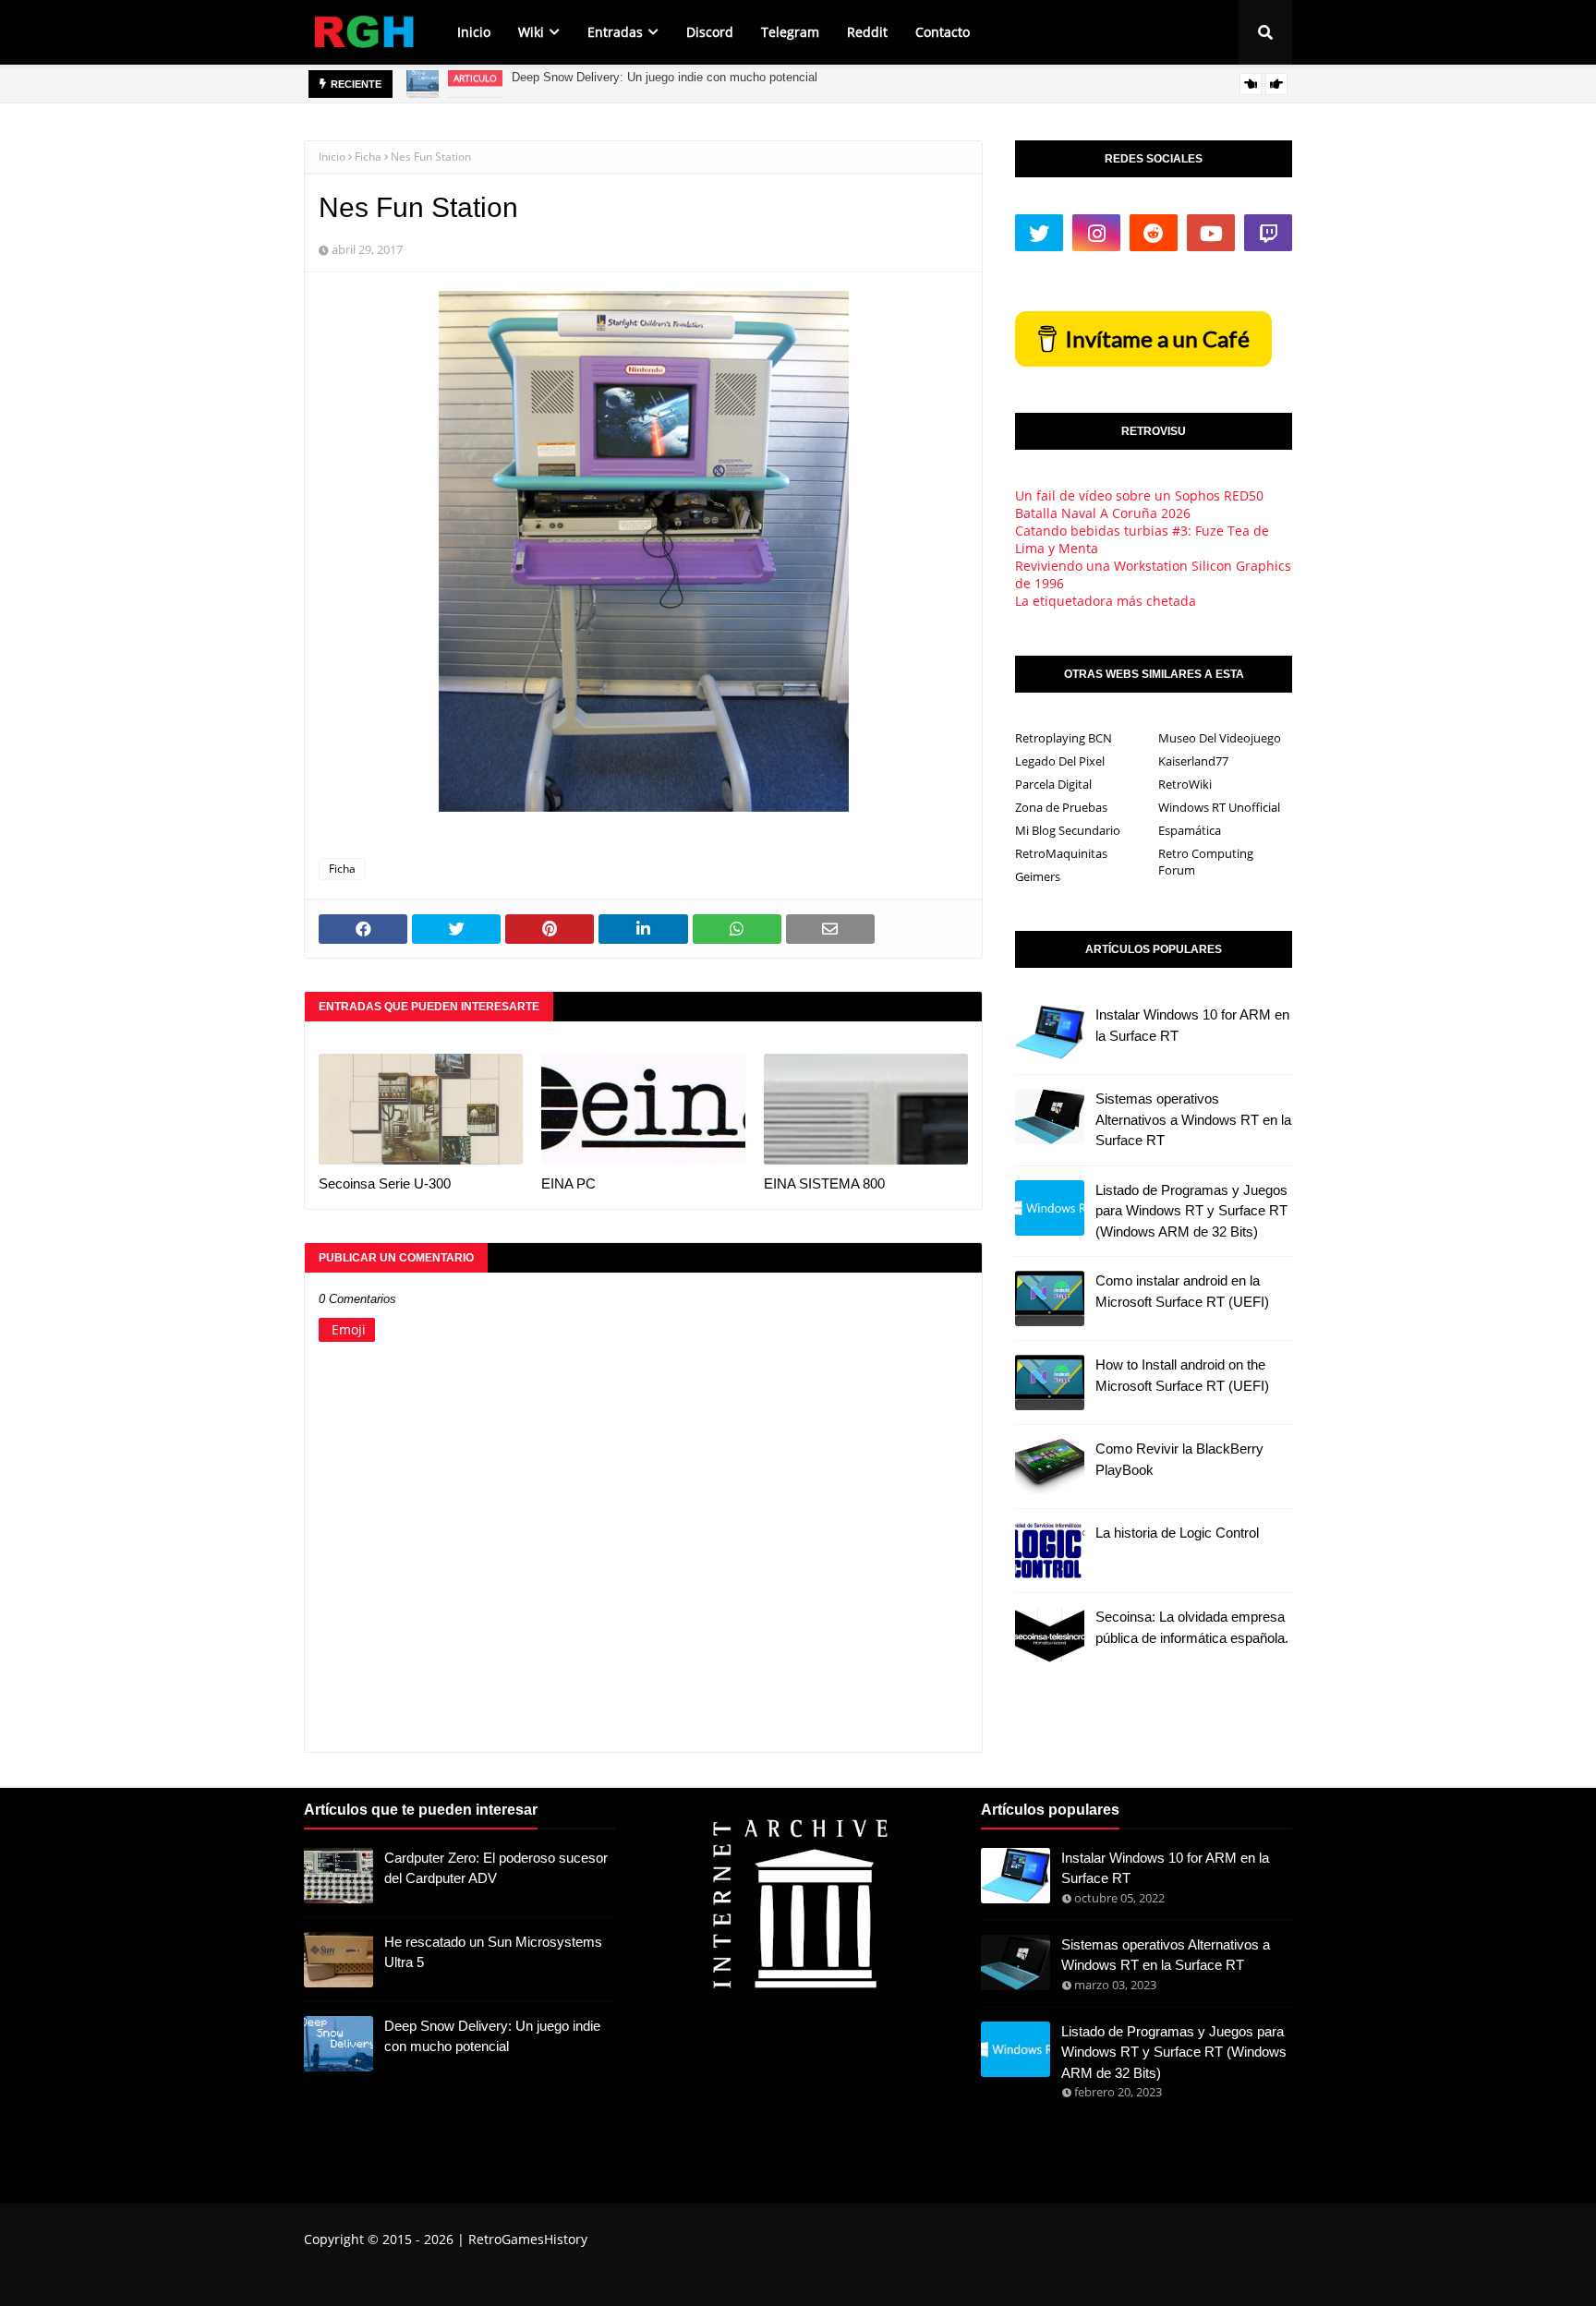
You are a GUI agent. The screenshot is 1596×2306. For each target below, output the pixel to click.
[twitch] (1268, 233)
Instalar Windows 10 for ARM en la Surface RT (1192, 1025)
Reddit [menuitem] (867, 32)
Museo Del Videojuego (1220, 738)
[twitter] (1039, 233)
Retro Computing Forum (1206, 862)
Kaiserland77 (1193, 761)
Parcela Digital (1053, 784)
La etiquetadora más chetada (1106, 601)
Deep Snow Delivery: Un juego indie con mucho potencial (492, 2036)
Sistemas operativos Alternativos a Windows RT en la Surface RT (1193, 1119)
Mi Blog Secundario (1068, 830)
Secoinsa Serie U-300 (385, 1183)
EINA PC (568, 1183)
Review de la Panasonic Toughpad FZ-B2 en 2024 (645, 84)
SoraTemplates (408, 2276)
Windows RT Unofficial (1219, 807)
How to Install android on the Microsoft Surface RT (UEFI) (1182, 1375)
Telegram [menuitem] (790, 32)
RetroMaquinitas (1061, 853)
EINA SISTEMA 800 (824, 1183)
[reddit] (1154, 233)
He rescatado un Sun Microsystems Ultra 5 (493, 1952)
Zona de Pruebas (1061, 807)
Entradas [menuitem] (615, 32)
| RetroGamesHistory (520, 2239)
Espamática (1190, 830)
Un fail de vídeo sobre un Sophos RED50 (1139, 495)
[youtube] (1211, 233)
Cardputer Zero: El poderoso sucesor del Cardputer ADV (496, 1868)
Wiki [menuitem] (531, 32)
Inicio (332, 157)
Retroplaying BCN (1064, 738)
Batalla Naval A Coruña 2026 (1103, 513)
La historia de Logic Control (1177, 1533)
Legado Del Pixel (1060, 761)
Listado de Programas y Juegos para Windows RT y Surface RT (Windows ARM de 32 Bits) (1191, 1211)
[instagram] (1096, 233)
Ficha (368, 157)
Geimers (1038, 876)
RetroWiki (1185, 784)
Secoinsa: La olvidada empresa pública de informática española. (1192, 1627)
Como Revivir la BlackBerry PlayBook (1179, 1459)
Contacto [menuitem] (943, 32)
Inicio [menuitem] (474, 32)
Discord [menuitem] (710, 32)
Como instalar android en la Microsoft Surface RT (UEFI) (1182, 1291)
